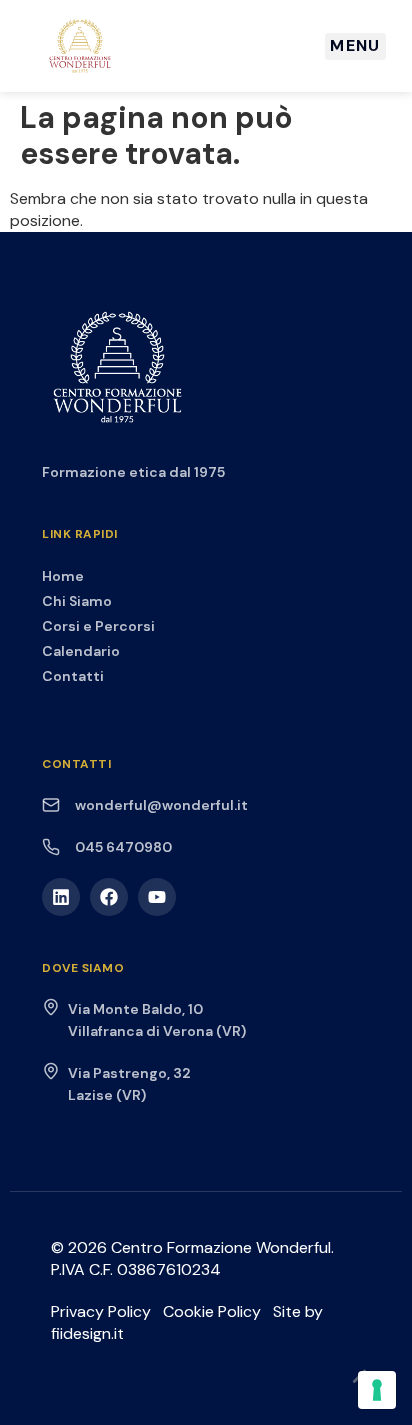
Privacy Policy (101, 1311)
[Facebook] (109, 897)
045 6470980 (123, 847)
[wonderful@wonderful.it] (51, 805)
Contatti (73, 676)
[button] (355, 46)
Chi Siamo (77, 601)
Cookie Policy (212, 1311)
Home (63, 576)
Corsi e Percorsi (98, 626)
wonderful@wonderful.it (161, 805)
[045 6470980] (51, 847)
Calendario (81, 651)
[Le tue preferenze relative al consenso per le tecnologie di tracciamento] (377, 1390)
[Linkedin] (61, 897)
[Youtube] (157, 897)
